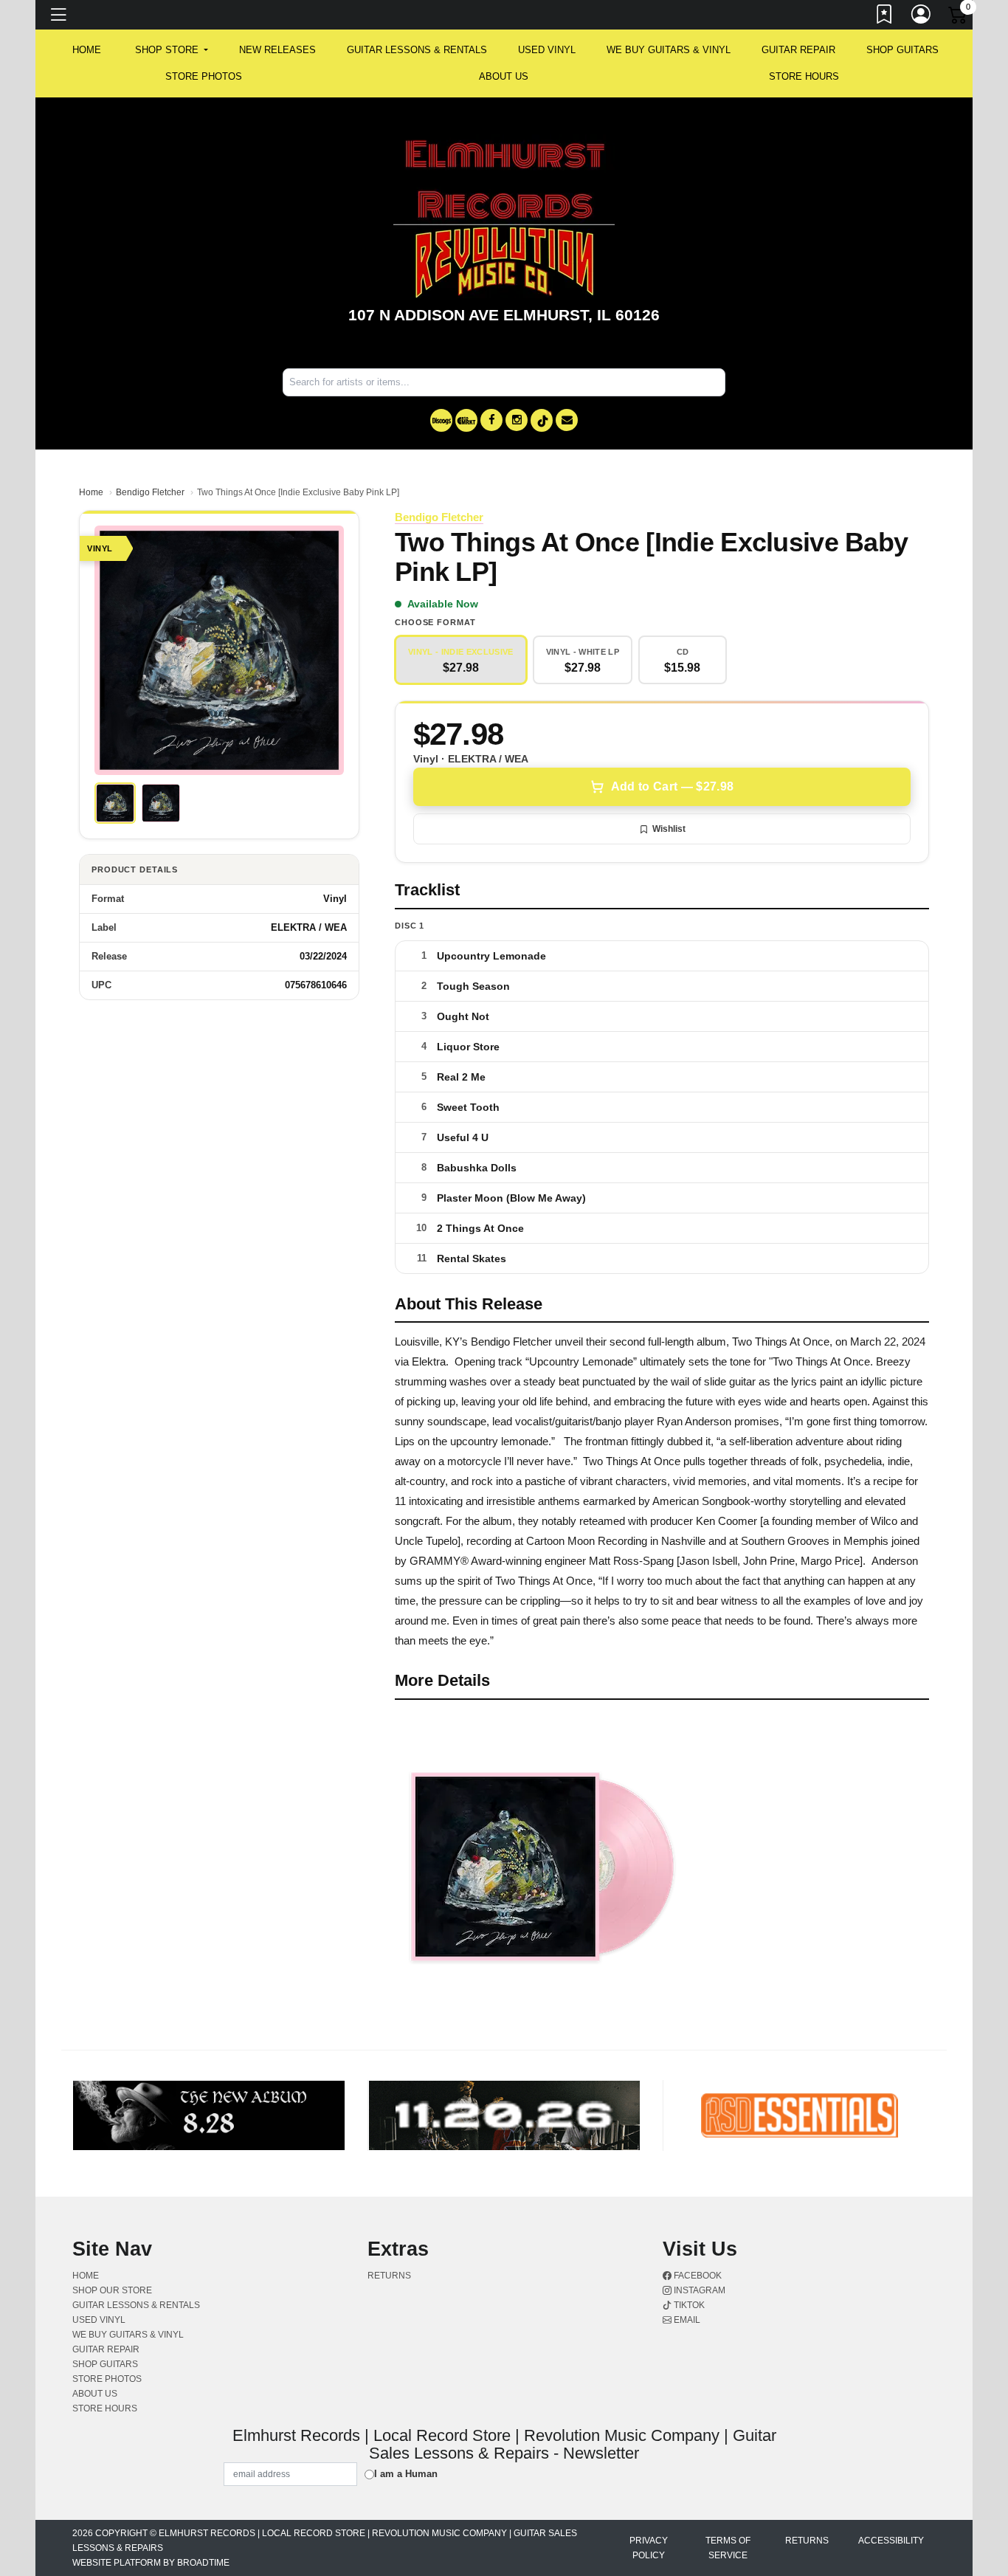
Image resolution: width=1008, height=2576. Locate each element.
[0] (959, 18)
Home (91, 492)
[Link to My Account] (922, 17)
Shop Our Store (112, 2290)
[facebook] (491, 420)
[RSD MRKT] (466, 420)
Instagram (698, 2290)
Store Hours (804, 76)
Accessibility (891, 2541)
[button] (172, 50)
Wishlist (669, 829)
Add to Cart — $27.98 (672, 786)
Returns (389, 2276)
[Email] (567, 420)
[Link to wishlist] (885, 17)
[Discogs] (441, 420)
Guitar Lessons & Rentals (417, 50)
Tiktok (688, 2305)
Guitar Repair (798, 50)
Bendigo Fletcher (150, 492)
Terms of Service (728, 2548)
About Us (504, 76)
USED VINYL (547, 50)
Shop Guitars (902, 50)
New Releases (277, 50)
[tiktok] (542, 420)
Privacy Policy (649, 2548)
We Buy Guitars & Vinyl (669, 50)
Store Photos (204, 76)
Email (686, 2320)
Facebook (697, 2276)
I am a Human (406, 2474)
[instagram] (517, 420)
